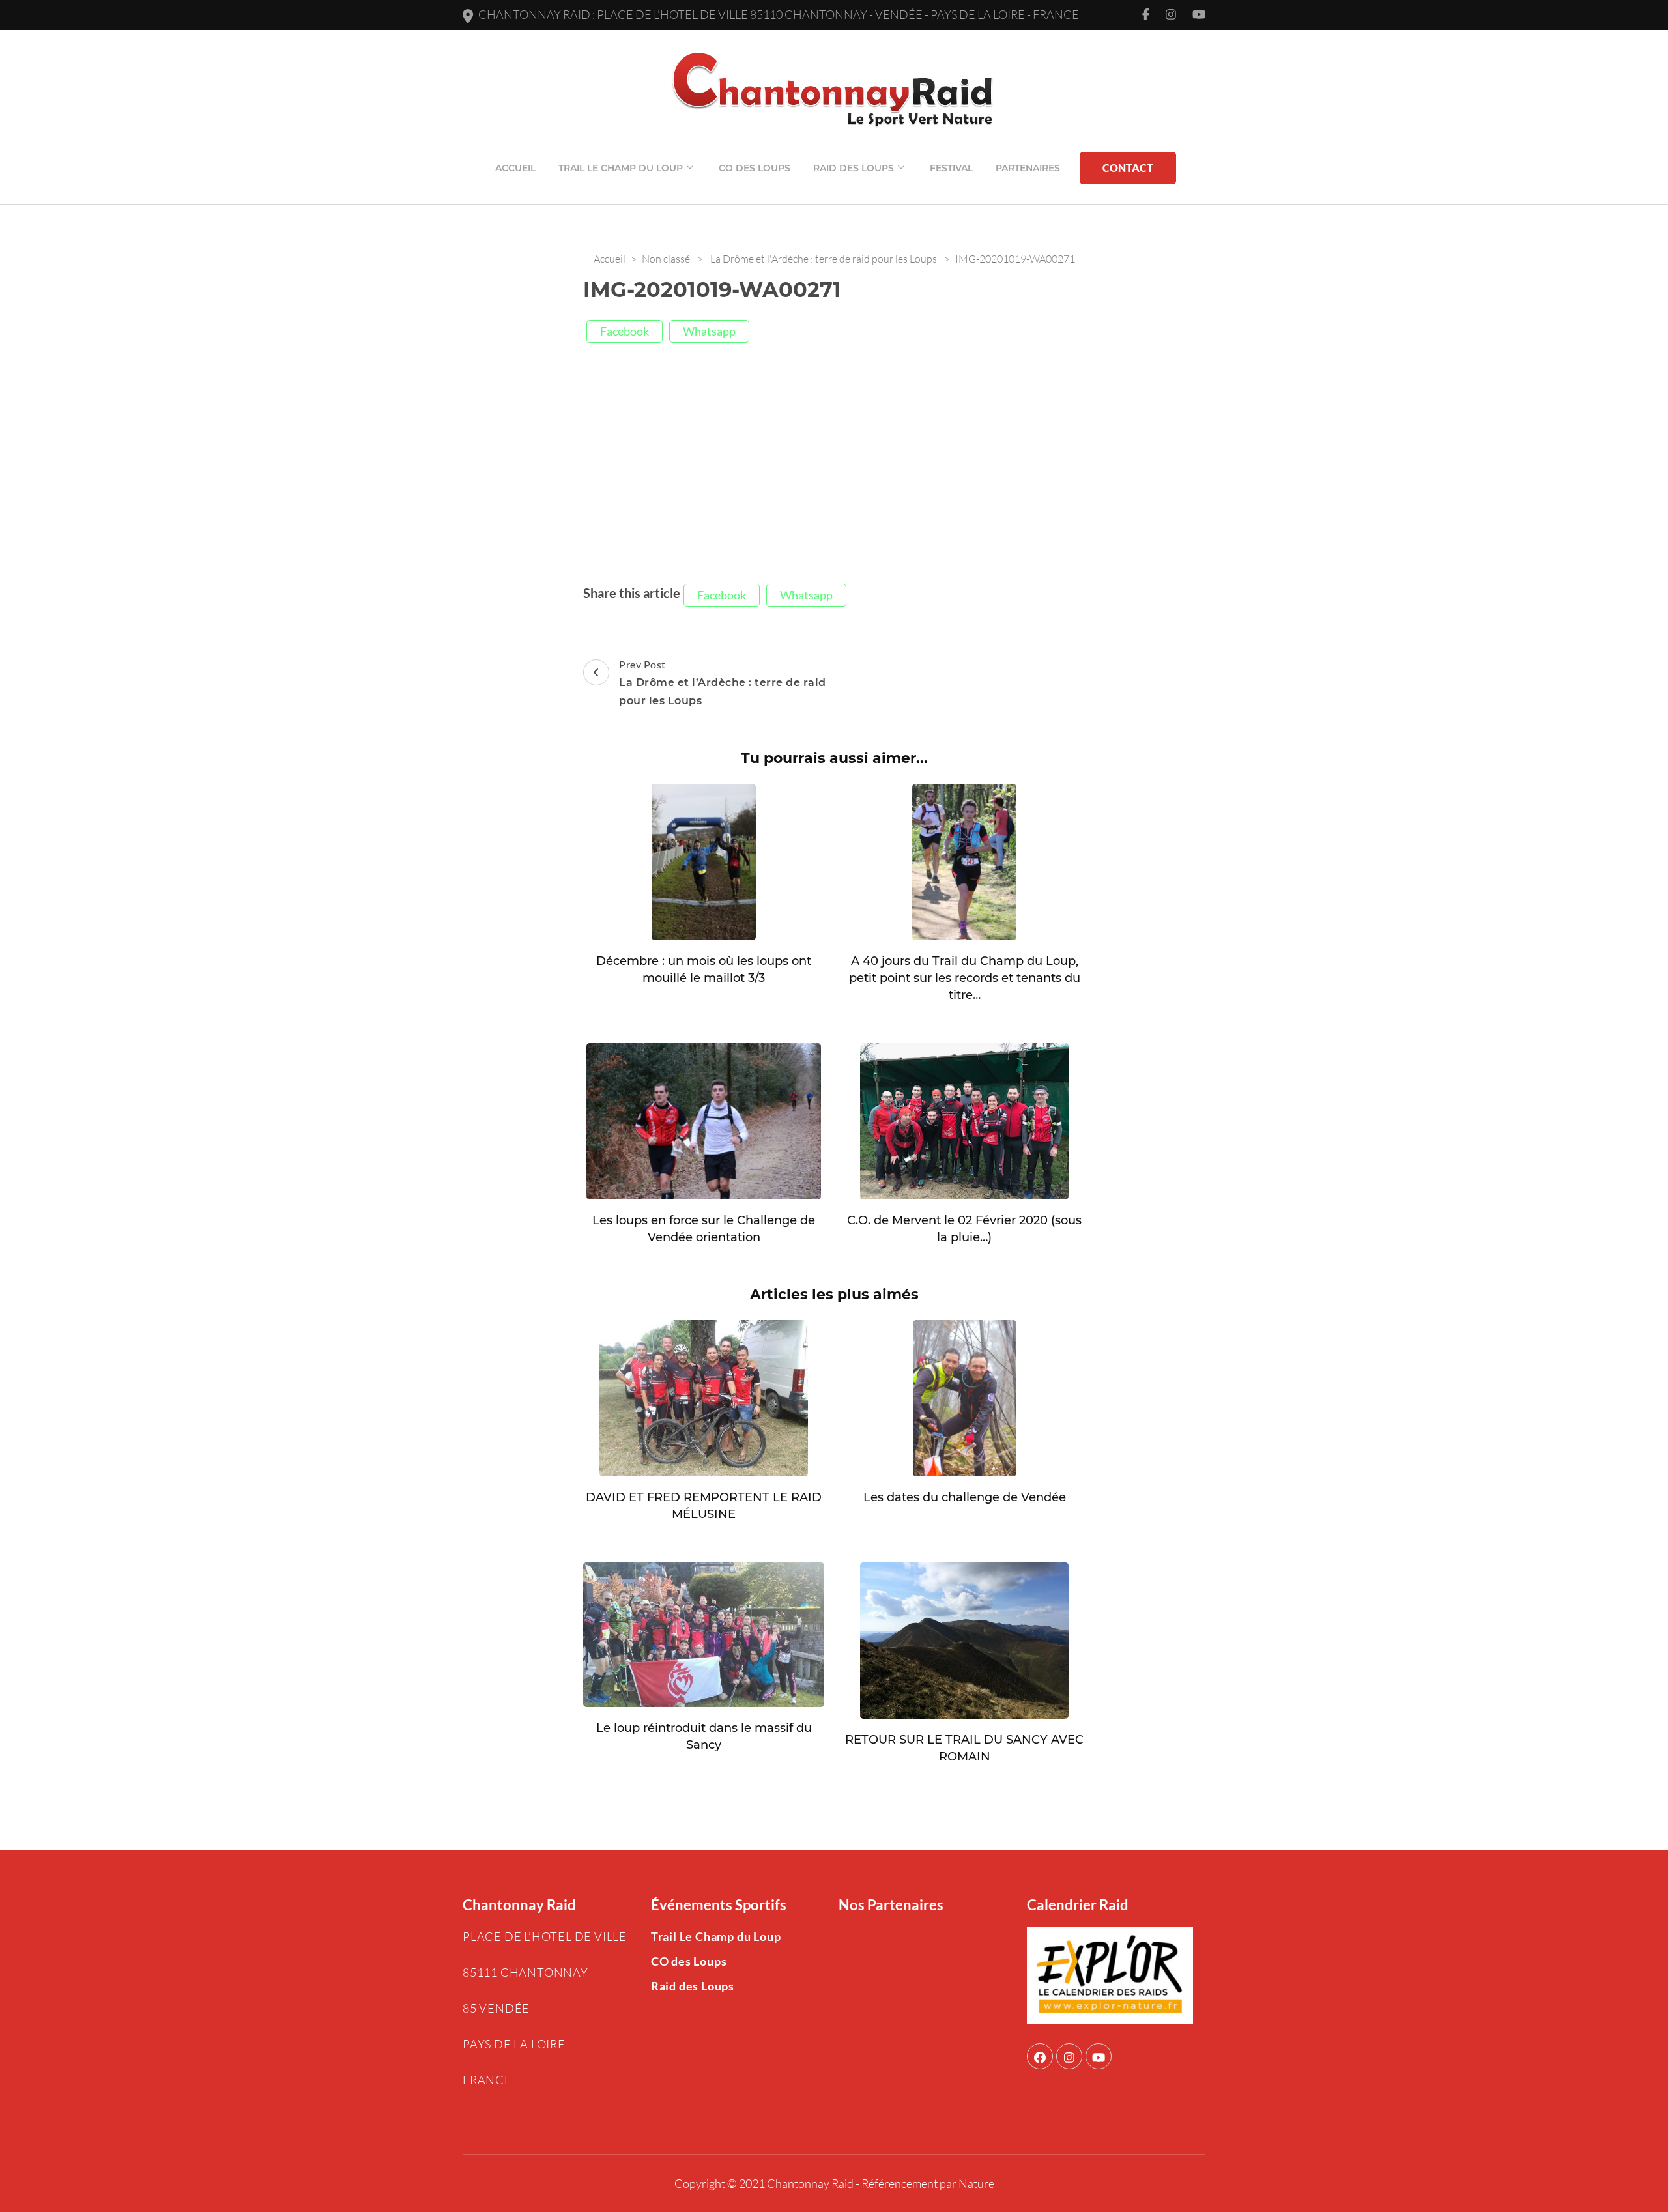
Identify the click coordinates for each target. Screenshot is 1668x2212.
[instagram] (1069, 2056)
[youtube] (1099, 2056)
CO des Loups (755, 168)
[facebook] (1040, 2056)
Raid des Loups (854, 168)
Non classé (666, 259)
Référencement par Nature (928, 2183)
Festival (951, 168)
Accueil (515, 168)
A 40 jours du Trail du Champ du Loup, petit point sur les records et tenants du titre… (965, 978)
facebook (625, 331)
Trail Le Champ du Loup (621, 168)
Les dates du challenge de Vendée (965, 1497)
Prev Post (723, 682)
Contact (1128, 168)
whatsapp (709, 331)
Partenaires (1028, 168)
